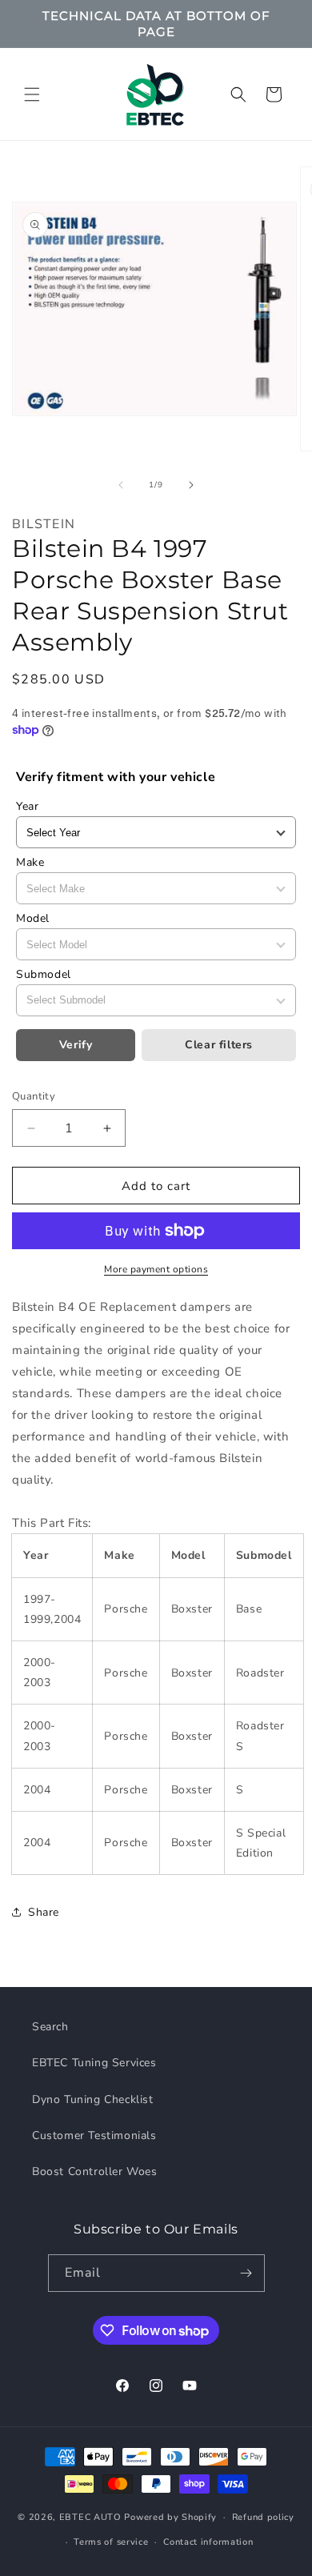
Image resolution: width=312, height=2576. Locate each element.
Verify (76, 1045)
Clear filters (219, 1045)
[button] (32, 94)
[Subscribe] (246, 2273)
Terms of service (111, 2542)
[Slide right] (191, 485)
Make (30, 862)
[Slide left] (121, 485)
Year (27, 806)
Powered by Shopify (170, 2517)
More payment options (156, 1269)
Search (50, 2027)
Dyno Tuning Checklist (93, 2099)
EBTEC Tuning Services (94, 2063)
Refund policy (263, 2517)
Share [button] (44, 1912)
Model (33, 918)
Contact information (208, 2542)
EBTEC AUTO (90, 2517)
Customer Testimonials (94, 2135)
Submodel (44, 974)
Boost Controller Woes (95, 2171)
